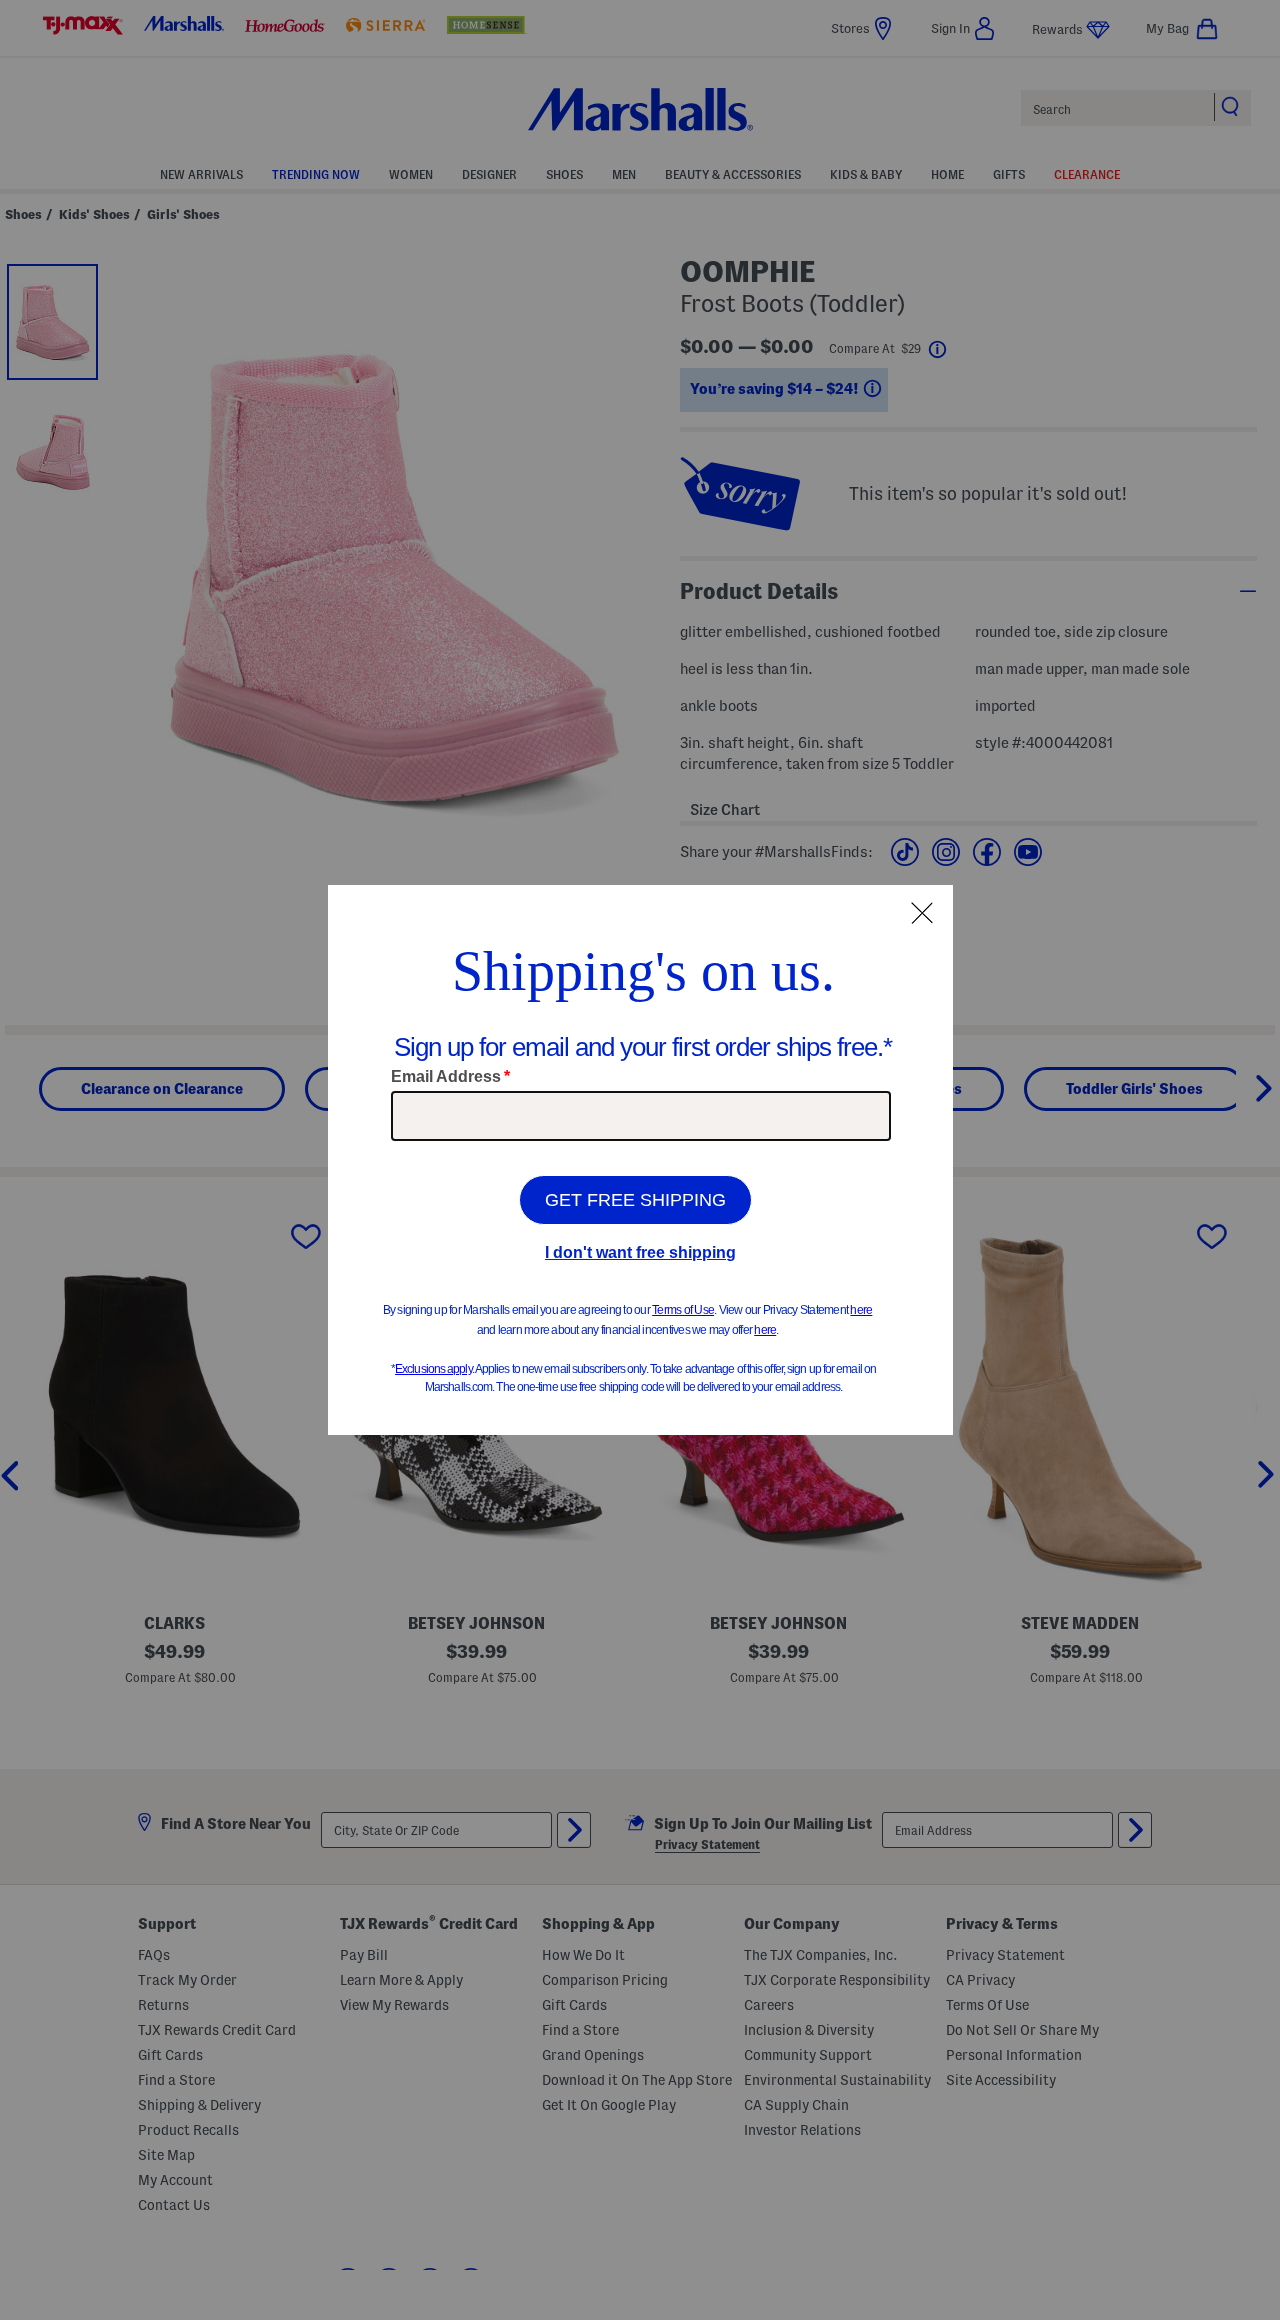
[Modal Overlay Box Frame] (640, 1160)
